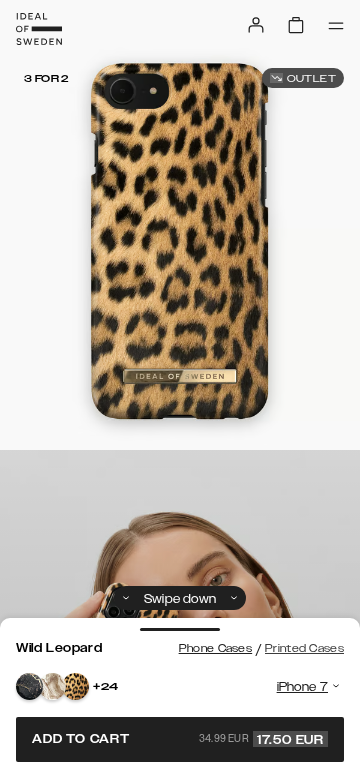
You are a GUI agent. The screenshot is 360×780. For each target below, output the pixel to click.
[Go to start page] (39, 29)
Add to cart (178, 739)
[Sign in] (256, 25)
